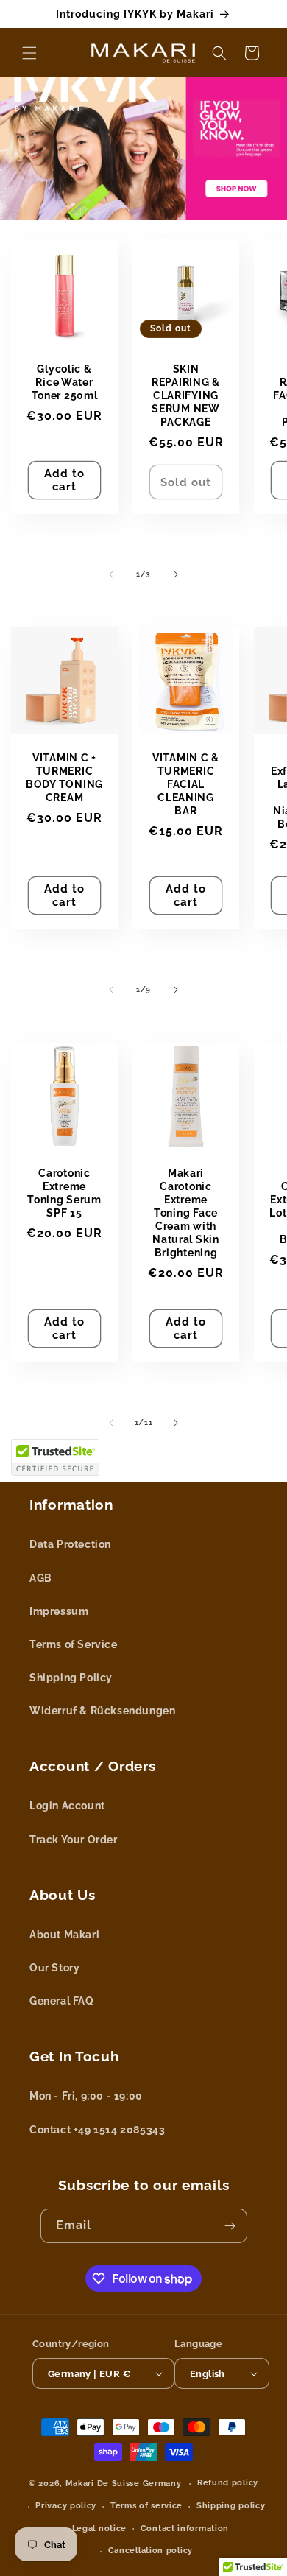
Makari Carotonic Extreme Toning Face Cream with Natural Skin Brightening (186, 1213)
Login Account (67, 1806)
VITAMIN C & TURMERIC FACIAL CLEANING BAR (186, 784)
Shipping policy (231, 2506)
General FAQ (62, 2001)
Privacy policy (66, 2506)
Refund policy (228, 2483)
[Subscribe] (230, 2226)
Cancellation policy (150, 2551)
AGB (41, 1578)
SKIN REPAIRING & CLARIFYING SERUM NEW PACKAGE (186, 395)
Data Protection (70, 1544)
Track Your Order (74, 1840)
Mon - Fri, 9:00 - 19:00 (86, 2096)
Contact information (185, 2529)
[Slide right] (176, 574)
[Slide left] (111, 574)
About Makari (64, 1935)
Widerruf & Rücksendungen (102, 1711)
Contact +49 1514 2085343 (97, 2130)
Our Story (54, 1968)
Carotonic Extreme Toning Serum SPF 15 (64, 1193)
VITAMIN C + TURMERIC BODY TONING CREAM (64, 777)
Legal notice (99, 2529)
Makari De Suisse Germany (124, 2484)
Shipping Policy (71, 1678)
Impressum (59, 1611)
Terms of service (146, 2506)
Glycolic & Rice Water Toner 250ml (65, 382)
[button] (29, 53)
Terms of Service (74, 1644)
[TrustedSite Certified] (55, 1457)
